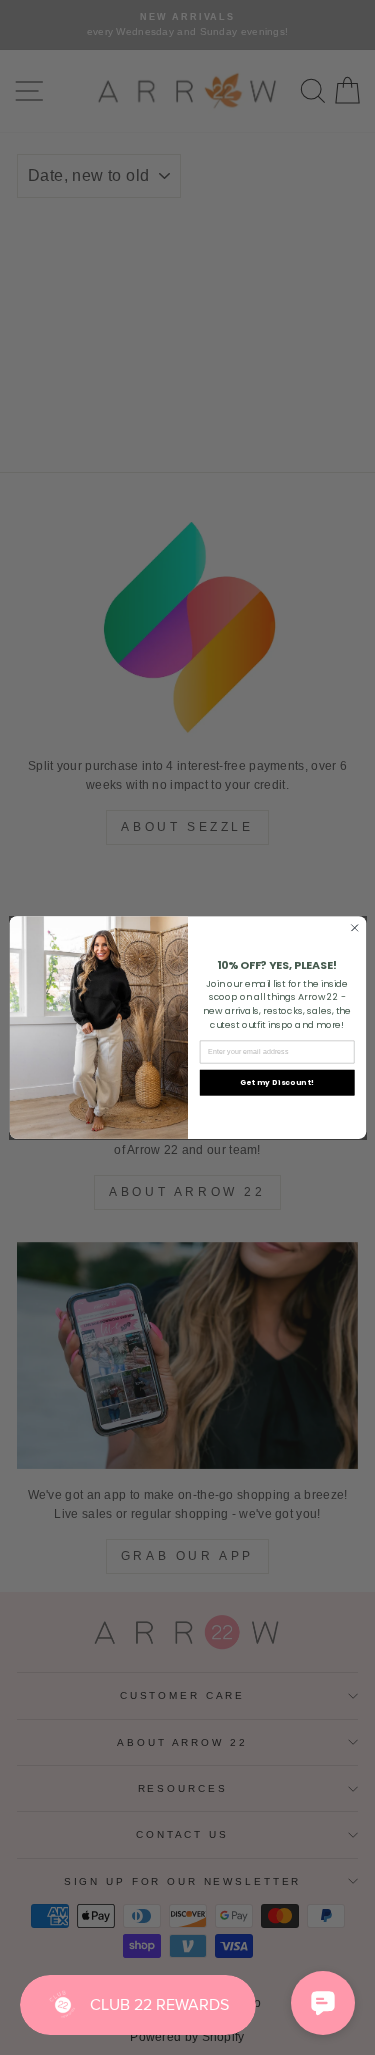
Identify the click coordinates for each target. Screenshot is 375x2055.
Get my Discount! (276, 1082)
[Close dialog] (354, 928)
